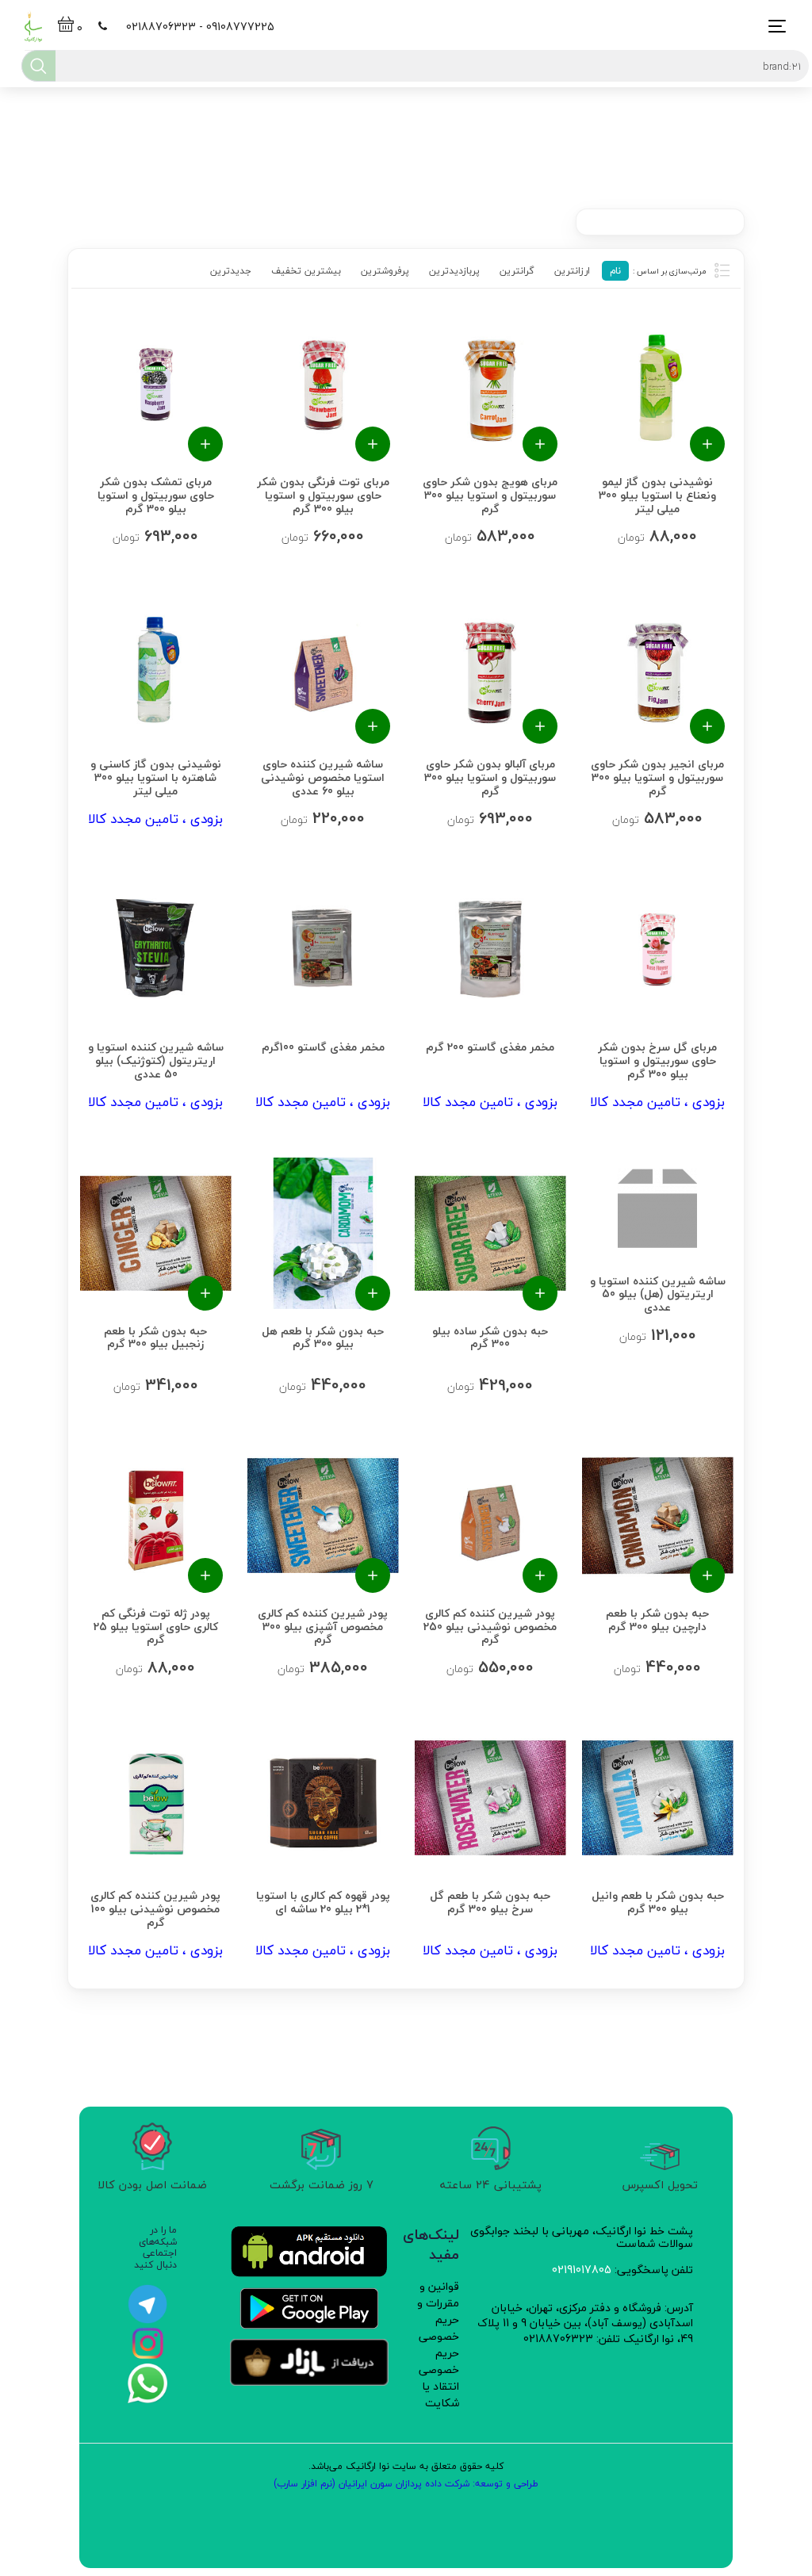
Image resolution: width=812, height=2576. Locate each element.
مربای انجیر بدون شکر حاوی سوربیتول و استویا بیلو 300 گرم (657, 776)
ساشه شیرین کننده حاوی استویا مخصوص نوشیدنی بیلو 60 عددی (323, 776)
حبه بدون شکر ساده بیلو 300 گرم (490, 1336)
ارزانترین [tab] (572, 271)
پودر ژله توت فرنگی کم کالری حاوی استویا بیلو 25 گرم (155, 1625)
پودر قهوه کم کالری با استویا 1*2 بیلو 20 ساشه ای (322, 1901)
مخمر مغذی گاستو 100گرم (322, 1046)
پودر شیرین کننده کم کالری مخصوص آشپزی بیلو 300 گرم (323, 1625)
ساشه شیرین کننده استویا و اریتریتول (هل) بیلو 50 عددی (657, 1293)
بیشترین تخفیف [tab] (306, 271)
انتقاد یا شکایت (440, 2394)
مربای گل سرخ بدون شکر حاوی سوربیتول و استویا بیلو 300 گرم (657, 1059)
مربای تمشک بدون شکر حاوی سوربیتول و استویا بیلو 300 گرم (155, 494)
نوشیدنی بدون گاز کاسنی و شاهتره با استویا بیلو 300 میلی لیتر (155, 776)
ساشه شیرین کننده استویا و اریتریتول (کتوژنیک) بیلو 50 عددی (155, 1059)
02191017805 (582, 2270)
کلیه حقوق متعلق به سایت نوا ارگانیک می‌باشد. (406, 2466)
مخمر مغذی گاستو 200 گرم (490, 1046)
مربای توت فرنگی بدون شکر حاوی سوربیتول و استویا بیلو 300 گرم (322, 494)
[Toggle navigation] (773, 27)
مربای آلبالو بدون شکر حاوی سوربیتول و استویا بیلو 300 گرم (490, 776)
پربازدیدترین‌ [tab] (454, 271)
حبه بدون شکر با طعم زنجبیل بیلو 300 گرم (155, 1336)
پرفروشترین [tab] (385, 271)
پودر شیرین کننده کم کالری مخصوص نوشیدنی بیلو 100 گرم (155, 1907)
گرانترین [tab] (517, 271)
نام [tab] (615, 271)
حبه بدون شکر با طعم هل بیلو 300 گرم (323, 1336)
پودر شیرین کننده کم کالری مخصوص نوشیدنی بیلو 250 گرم (490, 1625)
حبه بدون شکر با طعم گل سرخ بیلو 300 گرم (490, 1901)
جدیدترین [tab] (231, 271)
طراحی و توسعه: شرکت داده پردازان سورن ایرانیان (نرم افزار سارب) (406, 2484)
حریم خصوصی (439, 2361)
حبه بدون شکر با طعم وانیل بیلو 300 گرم (657, 1901)
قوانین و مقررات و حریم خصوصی (438, 2311)
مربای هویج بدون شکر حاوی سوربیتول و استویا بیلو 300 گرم (490, 494)
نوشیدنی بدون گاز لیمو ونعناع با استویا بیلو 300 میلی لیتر (657, 494)
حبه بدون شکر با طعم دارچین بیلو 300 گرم (657, 1619)
